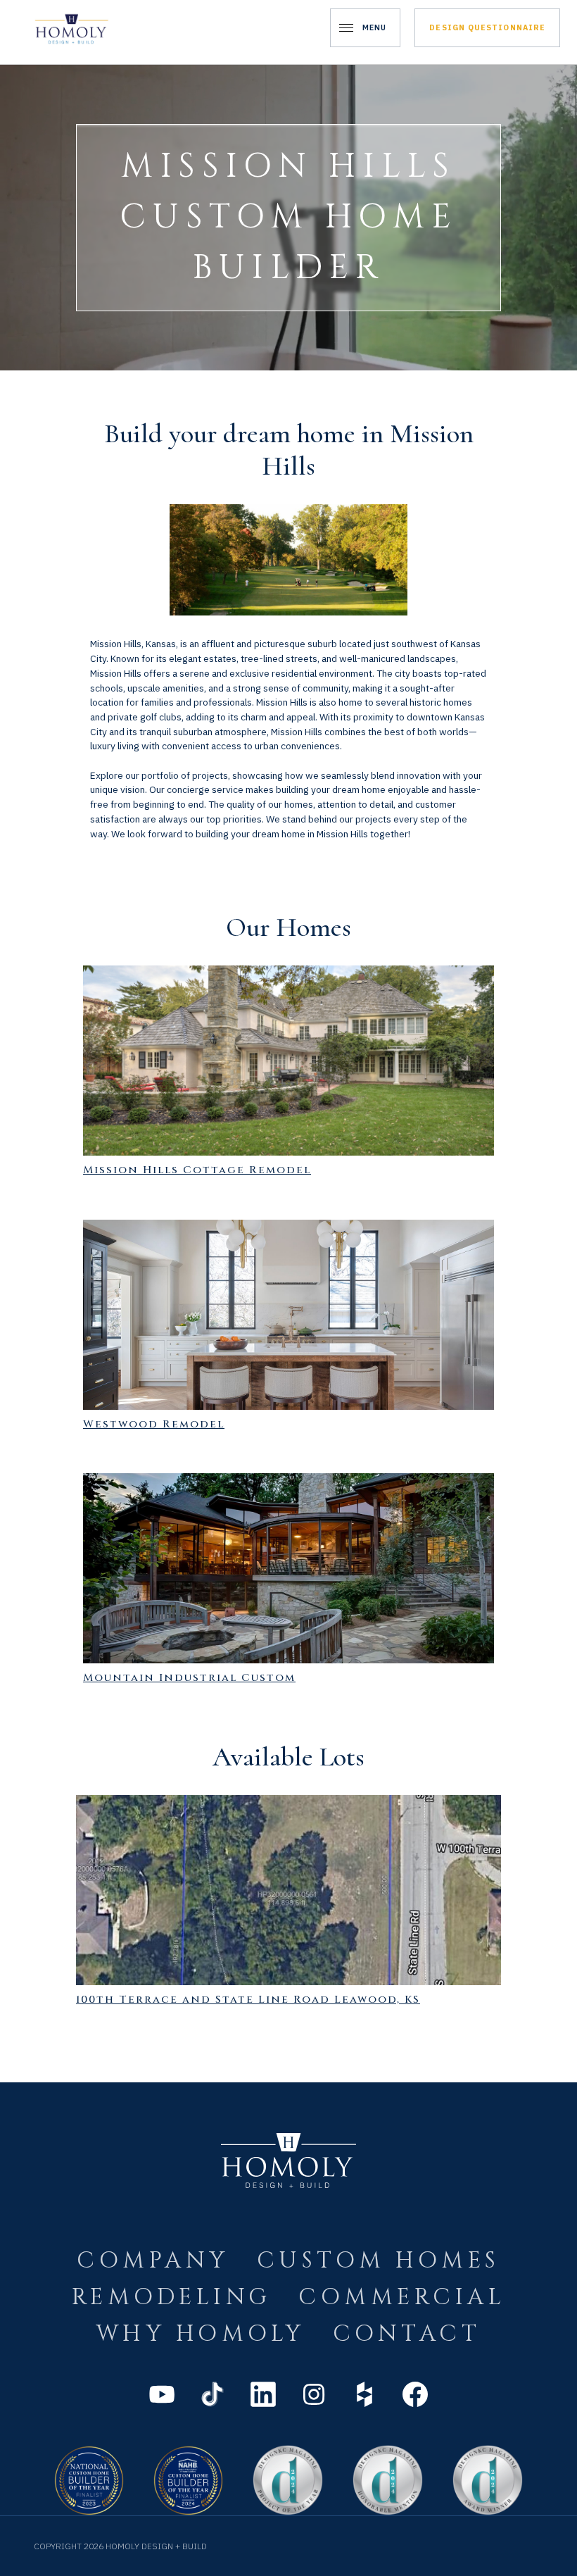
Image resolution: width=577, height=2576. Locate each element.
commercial (402, 2297)
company (153, 2261)
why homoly (201, 2334)
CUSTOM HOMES (379, 2261)
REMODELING (172, 2297)
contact (407, 2334)
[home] (71, 28)
